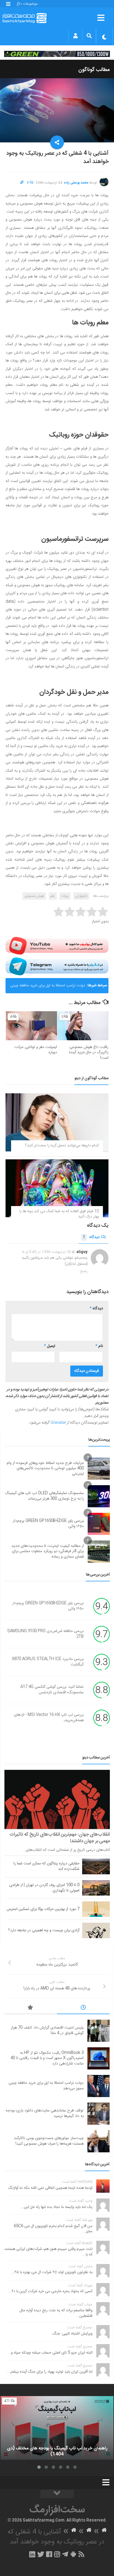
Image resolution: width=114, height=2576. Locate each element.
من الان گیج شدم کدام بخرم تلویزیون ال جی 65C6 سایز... (53, 2229)
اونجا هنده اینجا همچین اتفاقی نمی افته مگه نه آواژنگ (50, 2188)
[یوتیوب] (57, 946)
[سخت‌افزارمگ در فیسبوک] (49, 2554)
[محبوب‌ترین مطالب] (31, 2008)
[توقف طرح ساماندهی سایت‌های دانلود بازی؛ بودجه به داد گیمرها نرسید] (99, 2114)
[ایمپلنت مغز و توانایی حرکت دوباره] (31, 1026)
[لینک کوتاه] (22, 183)
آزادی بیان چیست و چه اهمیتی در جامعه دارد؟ (44, 1930)
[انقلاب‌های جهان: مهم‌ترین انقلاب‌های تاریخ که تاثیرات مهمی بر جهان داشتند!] (57, 1799)
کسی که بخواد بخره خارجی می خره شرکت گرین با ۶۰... (50, 2291)
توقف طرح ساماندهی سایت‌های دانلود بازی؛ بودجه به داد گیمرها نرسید (45, 2113)
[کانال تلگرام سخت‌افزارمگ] (65, 2554)
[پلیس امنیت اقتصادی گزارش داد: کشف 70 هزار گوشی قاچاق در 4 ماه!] (99, 2031)
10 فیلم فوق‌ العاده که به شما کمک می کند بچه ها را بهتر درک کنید (59, 1214)
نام (99, 1346)
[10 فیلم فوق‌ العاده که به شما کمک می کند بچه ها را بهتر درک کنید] (57, 1188)
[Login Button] (75, 36)
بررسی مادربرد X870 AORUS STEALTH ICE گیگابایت (48, 1662)
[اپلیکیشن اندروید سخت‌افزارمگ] (73, 2554)
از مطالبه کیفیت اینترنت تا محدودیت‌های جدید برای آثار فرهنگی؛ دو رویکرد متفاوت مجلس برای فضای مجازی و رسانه (48, 1551)
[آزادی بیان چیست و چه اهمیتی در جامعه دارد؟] (96, 1930)
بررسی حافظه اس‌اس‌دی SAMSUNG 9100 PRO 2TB (45, 1634)
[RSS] (82, 2554)
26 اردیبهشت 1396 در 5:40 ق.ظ (46, 1252)
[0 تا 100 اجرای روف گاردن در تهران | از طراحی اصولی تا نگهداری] (96, 1888)
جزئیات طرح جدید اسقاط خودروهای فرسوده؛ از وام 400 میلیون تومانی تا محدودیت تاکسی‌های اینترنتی (45, 1468)
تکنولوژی (81, 896)
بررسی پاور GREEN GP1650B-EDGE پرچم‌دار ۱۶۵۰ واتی (48, 1524)
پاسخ (84, 1271)
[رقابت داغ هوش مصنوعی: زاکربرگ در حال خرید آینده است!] (83, 1026)
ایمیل (50, 1346)
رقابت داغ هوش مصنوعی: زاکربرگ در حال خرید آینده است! (89, 1053)
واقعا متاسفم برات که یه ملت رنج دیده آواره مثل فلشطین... (56, 2313)
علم (53, 896)
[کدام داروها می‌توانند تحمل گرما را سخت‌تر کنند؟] (57, 1122)
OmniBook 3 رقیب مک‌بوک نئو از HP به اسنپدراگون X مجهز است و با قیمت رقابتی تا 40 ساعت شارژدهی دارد (47, 2058)
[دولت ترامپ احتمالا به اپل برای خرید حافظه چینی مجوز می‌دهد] (99, 2086)
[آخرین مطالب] (83, 2008)
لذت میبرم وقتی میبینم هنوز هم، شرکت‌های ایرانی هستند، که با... (48, 2252)
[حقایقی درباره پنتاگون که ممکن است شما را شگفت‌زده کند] (96, 1866)
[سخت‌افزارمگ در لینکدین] (32, 2554)
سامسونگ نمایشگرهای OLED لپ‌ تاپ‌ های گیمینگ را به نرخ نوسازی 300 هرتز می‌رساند (45, 1496)
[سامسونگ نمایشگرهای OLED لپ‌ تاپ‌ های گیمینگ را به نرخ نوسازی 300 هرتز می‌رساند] (99, 1496)
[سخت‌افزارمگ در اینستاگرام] (57, 2554)
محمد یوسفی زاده (76, 183)
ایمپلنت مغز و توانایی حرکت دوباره (36, 1050)
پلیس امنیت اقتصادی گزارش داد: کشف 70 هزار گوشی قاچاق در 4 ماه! (47, 2030)
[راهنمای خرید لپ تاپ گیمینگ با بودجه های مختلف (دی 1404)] (57, 2428)
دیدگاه (91, 1237)
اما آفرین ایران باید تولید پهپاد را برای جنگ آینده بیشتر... (50, 2372)
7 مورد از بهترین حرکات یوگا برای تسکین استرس (43, 1909)
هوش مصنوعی (34, 896)
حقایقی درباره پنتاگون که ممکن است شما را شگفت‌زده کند (46, 1866)
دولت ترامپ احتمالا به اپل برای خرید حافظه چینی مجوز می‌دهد (48, 988)
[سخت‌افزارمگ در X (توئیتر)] (41, 2554)
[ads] (57, 54)
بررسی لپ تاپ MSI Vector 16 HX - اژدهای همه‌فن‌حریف (49, 1718)
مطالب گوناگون (94, 70)
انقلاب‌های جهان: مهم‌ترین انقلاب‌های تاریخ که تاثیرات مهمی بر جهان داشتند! (60, 1838)
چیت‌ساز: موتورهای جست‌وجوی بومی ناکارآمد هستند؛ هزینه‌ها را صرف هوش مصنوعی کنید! (49, 2141)
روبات (65, 896)
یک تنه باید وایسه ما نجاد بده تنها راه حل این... (56, 2207)
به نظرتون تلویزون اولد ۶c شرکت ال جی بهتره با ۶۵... (52, 2272)
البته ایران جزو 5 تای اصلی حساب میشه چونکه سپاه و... (50, 2353)
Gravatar (58, 1423)
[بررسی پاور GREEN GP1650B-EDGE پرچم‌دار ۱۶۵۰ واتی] (99, 1524)
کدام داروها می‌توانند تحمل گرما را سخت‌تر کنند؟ (62, 1146)
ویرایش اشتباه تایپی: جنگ (72, 2334)
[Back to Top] (57, 2494)
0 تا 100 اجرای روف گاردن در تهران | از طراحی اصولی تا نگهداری (44, 1888)
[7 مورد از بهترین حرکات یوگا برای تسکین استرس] (96, 1909)
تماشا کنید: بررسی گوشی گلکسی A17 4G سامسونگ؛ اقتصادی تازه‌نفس (52, 1690)
